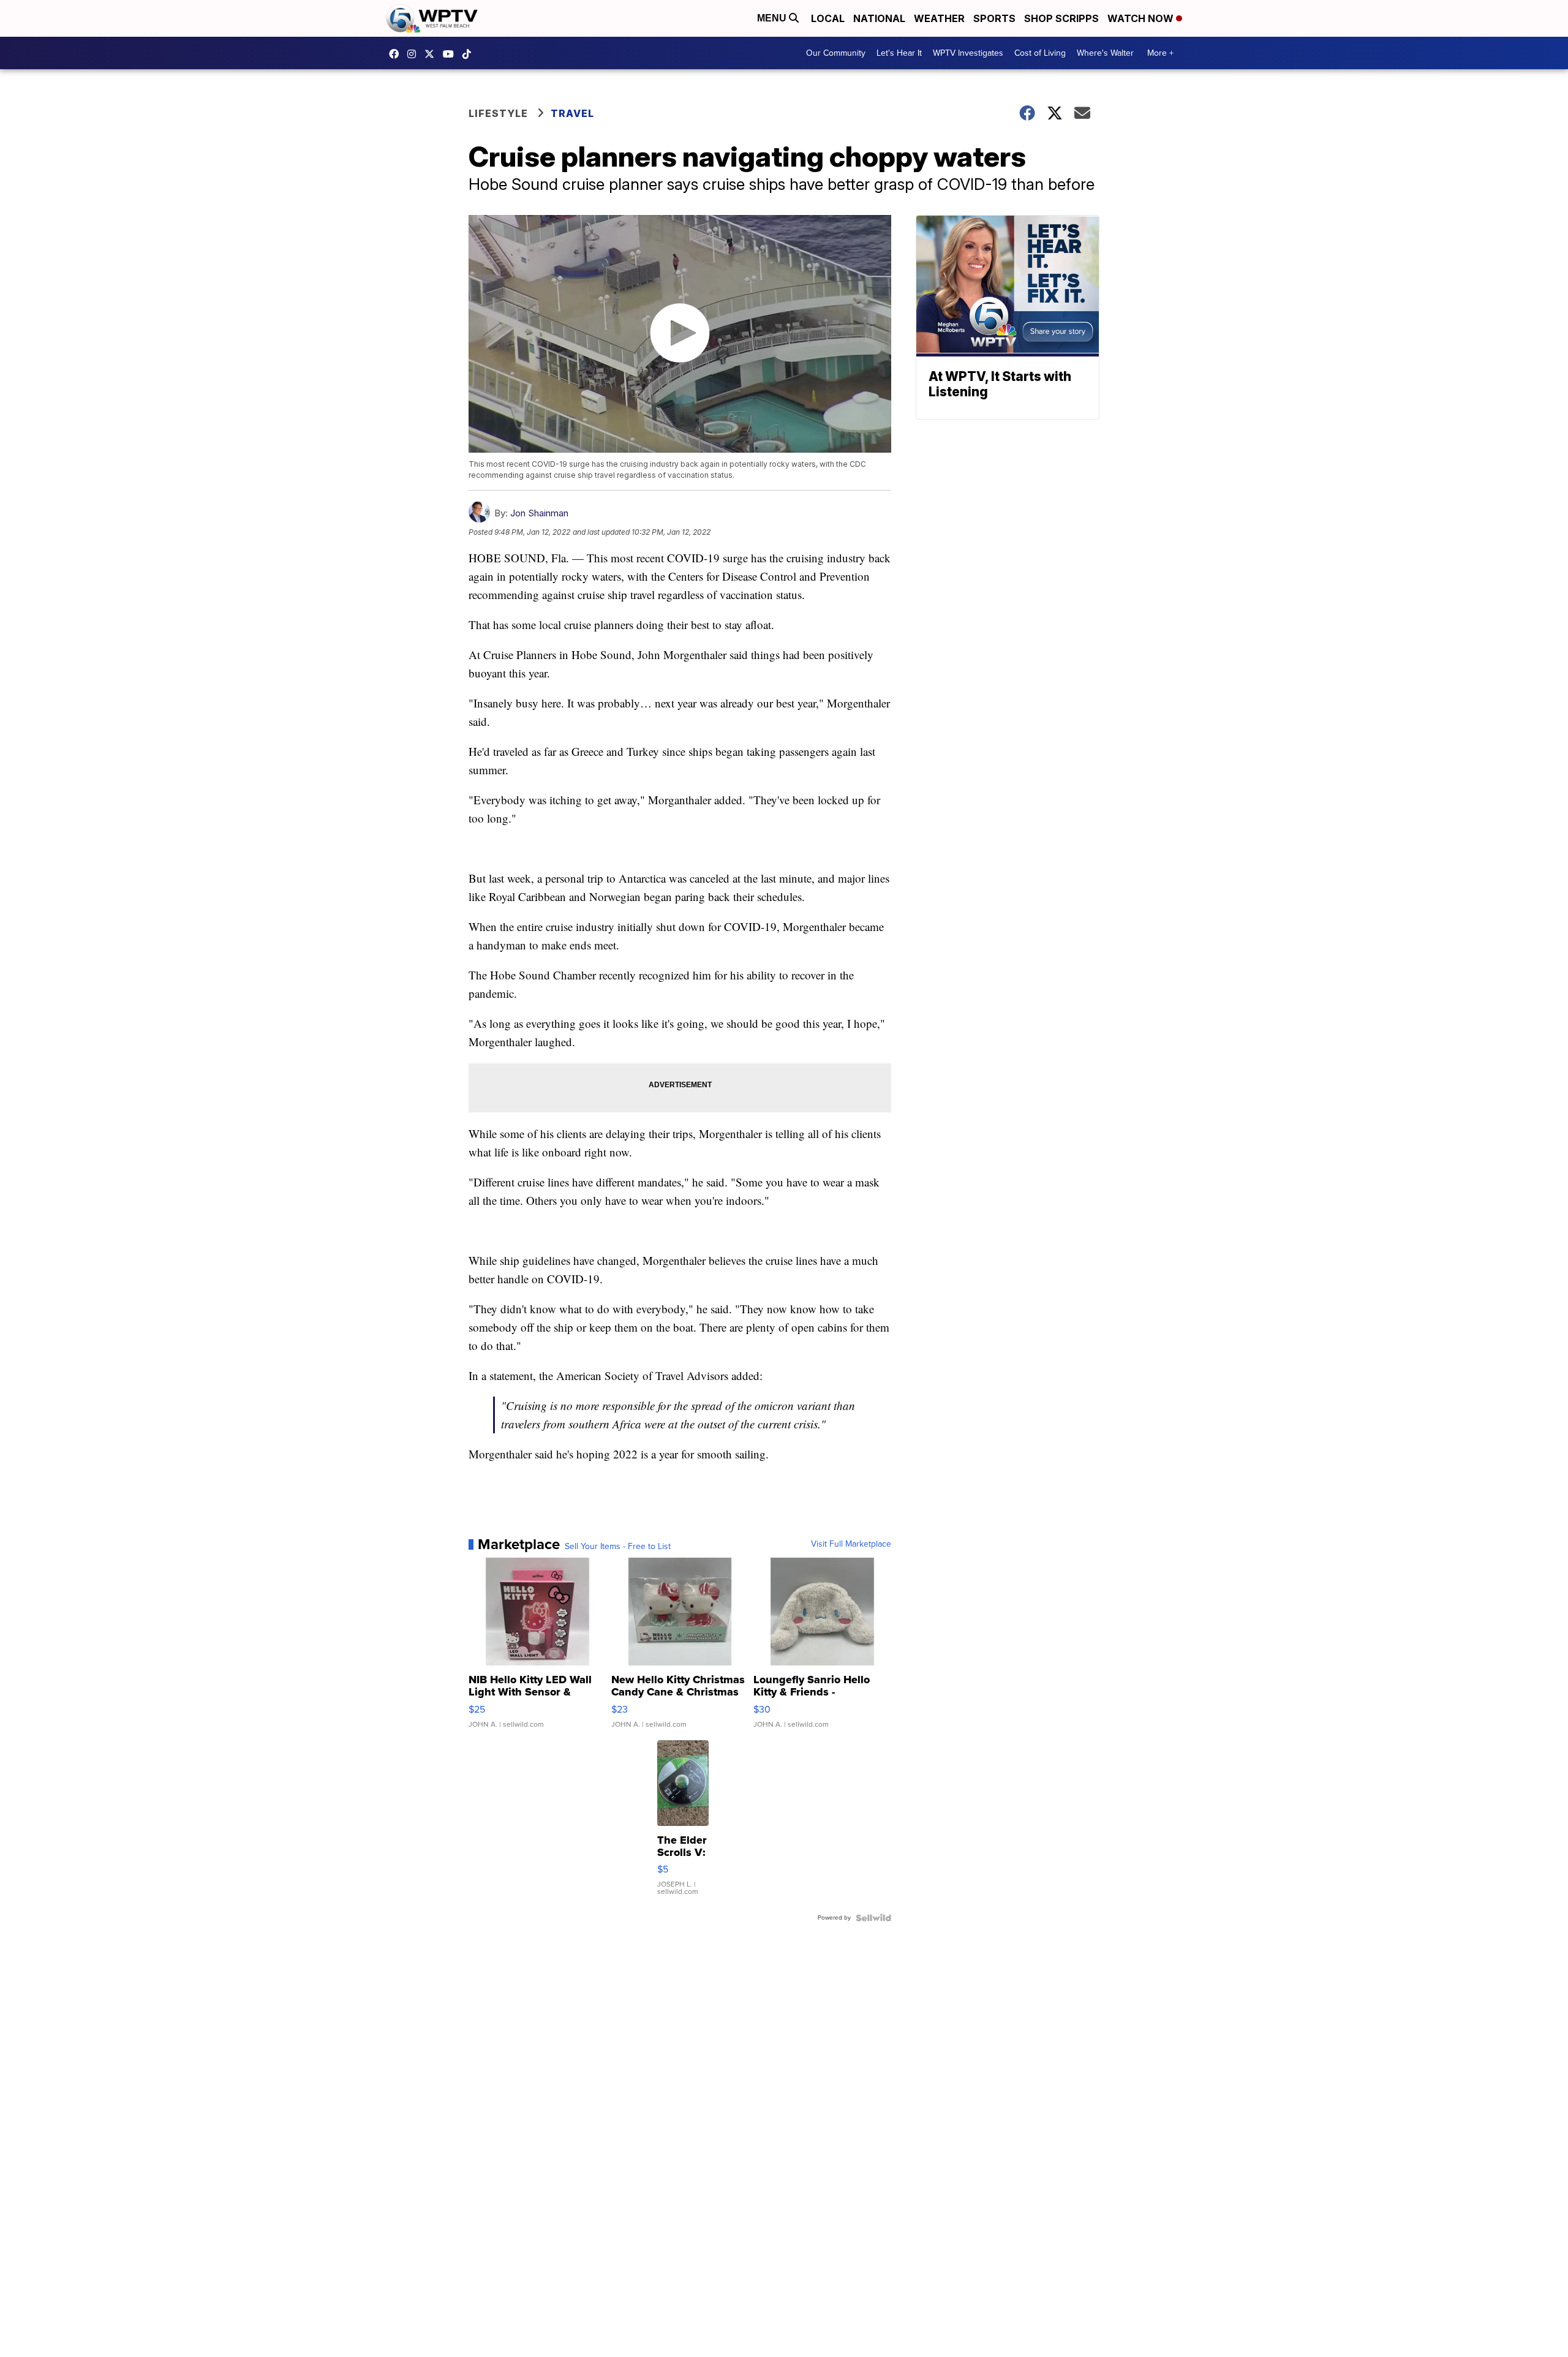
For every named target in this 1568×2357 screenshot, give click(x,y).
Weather (939, 18)
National (879, 18)
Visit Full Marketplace (851, 1544)
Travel (572, 113)
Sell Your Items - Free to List (618, 1547)
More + (1160, 53)
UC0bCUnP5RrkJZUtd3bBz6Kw (451, 54)
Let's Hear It (899, 53)
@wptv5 (470, 54)
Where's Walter (1105, 53)
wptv (415, 54)
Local (828, 18)
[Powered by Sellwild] (873, 1918)
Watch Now (1142, 18)
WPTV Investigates (968, 53)
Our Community (836, 53)
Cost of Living (1040, 53)
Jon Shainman (539, 513)
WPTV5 (397, 54)
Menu (773, 18)
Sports (994, 18)
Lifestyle (498, 113)
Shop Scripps (1061, 18)
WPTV (432, 54)
